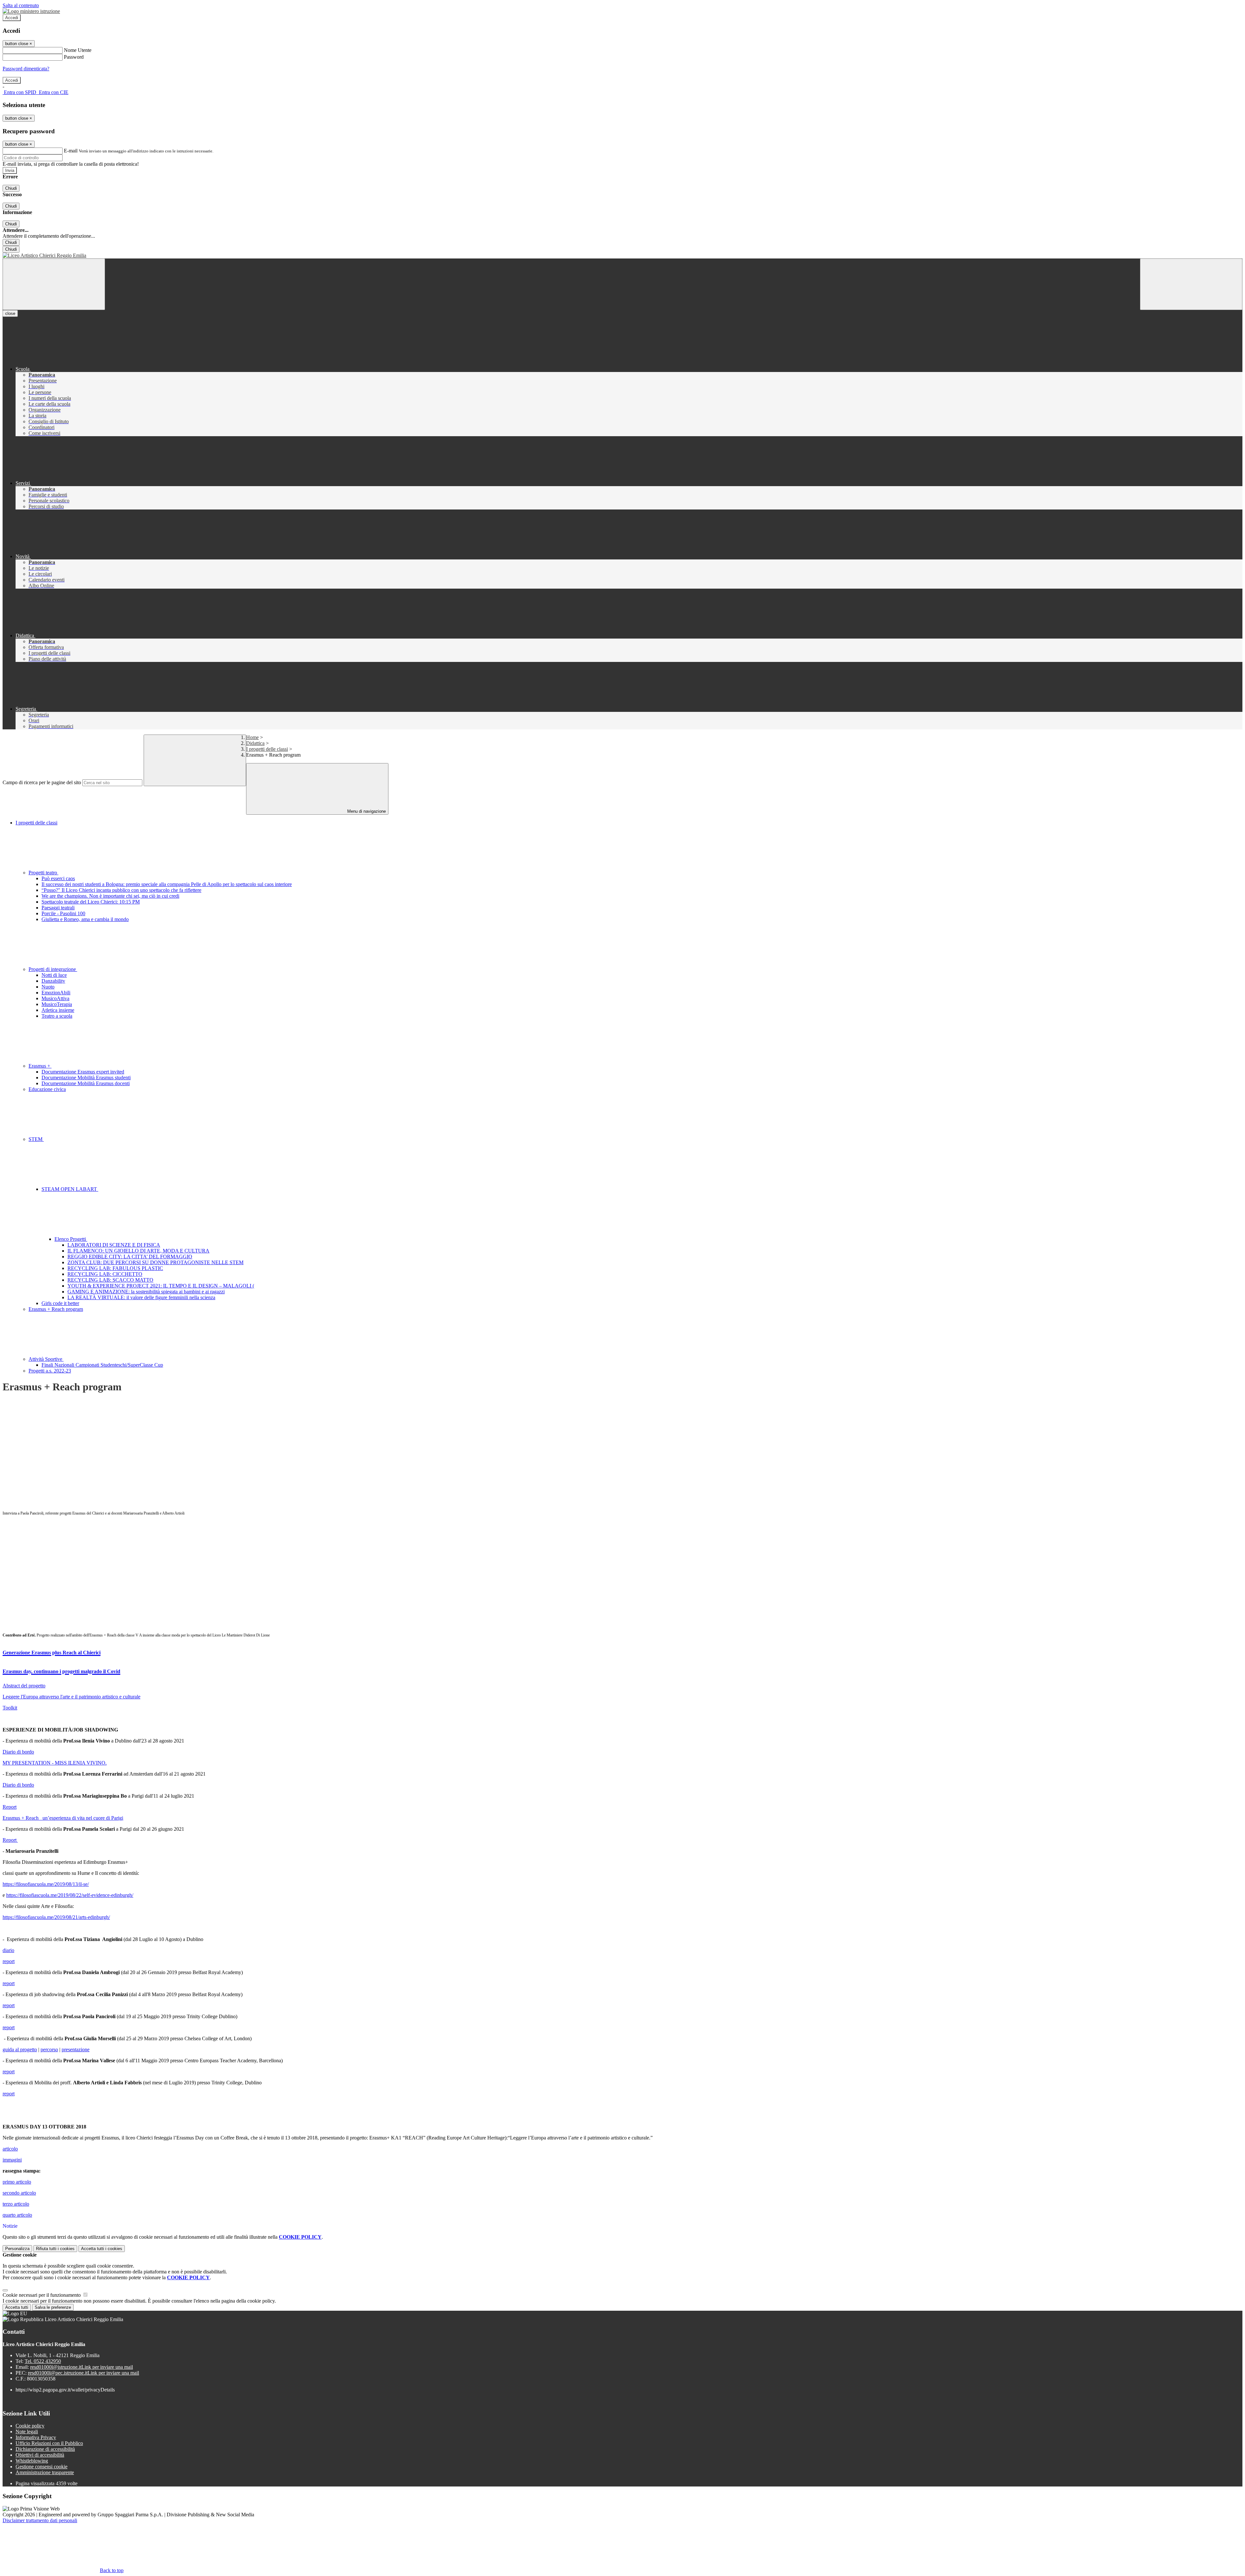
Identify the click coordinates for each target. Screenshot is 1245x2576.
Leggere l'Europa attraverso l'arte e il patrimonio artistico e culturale (71, 1697)
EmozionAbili (56, 993)
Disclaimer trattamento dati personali (40, 2520)
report (9, 1961)
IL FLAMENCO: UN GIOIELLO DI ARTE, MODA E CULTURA (138, 1251)
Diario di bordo (18, 1752)
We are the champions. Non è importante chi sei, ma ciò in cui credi (110, 896)
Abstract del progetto (24, 1686)
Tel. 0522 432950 (43, 2361)
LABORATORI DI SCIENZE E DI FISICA (114, 1245)
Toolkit (10, 1708)
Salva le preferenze (53, 2307)
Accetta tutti (102, 2249)
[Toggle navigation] (54, 284)
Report (10, 1807)
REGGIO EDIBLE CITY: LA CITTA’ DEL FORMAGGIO (130, 1257)
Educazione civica (47, 1089)
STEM (36, 1139)
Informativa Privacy (36, 2437)
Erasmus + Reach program (56, 1309)
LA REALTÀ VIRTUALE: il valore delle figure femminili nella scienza (141, 1297)
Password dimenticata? (26, 69)
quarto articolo (17, 2215)
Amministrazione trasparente (45, 2472)
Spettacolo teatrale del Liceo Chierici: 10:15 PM (91, 902)
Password (74, 57)
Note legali (27, 2432)
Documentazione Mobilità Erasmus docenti (86, 1083)
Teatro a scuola (57, 1016)
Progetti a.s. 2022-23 (50, 1371)
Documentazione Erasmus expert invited (83, 1072)
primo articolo (17, 2182)
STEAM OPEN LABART (70, 1189)
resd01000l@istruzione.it (82, 2367)
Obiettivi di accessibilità (40, 2455)
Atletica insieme (58, 1010)
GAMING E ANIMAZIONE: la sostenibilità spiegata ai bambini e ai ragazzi (146, 1292)
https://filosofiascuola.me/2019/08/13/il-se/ (46, 1884)
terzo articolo (16, 2204)
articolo (10, 2149)
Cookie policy (30, 2426)
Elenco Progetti (71, 1239)
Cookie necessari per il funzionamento (42, 2295)
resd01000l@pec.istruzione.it (83, 2373)
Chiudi (11, 188)
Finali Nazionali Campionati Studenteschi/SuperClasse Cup (102, 1365)
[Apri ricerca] (1191, 284)
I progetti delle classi (267, 749)
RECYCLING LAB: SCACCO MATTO (110, 1280)
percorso (49, 2049)
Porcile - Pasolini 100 (63, 913)
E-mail (71, 151)
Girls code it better (60, 1303)
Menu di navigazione (366, 811)
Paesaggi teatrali (58, 908)
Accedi (12, 18)
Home (252, 737)
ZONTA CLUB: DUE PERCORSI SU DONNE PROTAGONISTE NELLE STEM (155, 1262)
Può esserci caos (58, 878)
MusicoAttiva (55, 998)
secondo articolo (19, 2193)
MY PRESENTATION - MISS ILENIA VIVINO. (55, 1763)
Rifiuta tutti (55, 2249)
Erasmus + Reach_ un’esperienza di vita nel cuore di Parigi (63, 1818)
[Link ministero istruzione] (31, 11)
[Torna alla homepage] (622, 256)
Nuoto (48, 987)
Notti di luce (54, 975)
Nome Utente (78, 50)
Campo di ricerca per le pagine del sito (42, 782)
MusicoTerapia (57, 1004)
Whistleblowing (32, 2461)
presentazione (76, 2049)
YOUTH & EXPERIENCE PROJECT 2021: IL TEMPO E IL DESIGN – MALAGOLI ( (161, 1286)
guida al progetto (20, 2049)
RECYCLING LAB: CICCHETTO (105, 1274)
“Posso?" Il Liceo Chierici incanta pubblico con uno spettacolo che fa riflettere (121, 890)
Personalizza (17, 2249)
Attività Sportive (46, 1359)
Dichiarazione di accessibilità (45, 2449)
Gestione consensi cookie (41, 2467)
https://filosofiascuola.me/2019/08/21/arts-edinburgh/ (56, 1917)
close (10, 313)
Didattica (255, 743)
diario (8, 1950)
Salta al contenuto (21, 5)
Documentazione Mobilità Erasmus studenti (86, 1078)
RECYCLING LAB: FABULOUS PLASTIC (115, 1268)
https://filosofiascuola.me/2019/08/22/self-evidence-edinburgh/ (70, 1895)
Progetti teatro (43, 873)
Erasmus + (40, 1066)
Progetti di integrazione (53, 969)
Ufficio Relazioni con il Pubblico (49, 2443)
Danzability (53, 981)
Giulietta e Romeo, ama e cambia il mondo (85, 919)
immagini (12, 2160)
